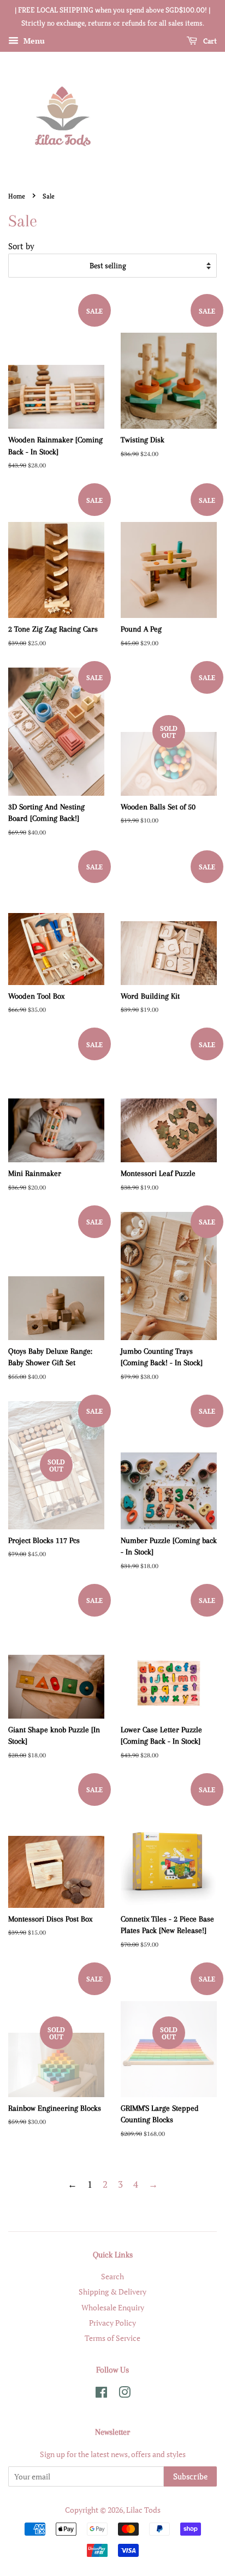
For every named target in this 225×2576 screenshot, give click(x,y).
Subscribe (190, 2476)
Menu (33, 41)
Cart (209, 41)
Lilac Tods (143, 2510)
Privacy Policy (112, 2323)
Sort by (21, 246)
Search (112, 2276)
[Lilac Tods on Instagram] (125, 2394)
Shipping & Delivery (112, 2292)
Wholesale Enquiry (113, 2307)
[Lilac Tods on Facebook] (101, 2394)
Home (17, 196)
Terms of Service (112, 2338)
